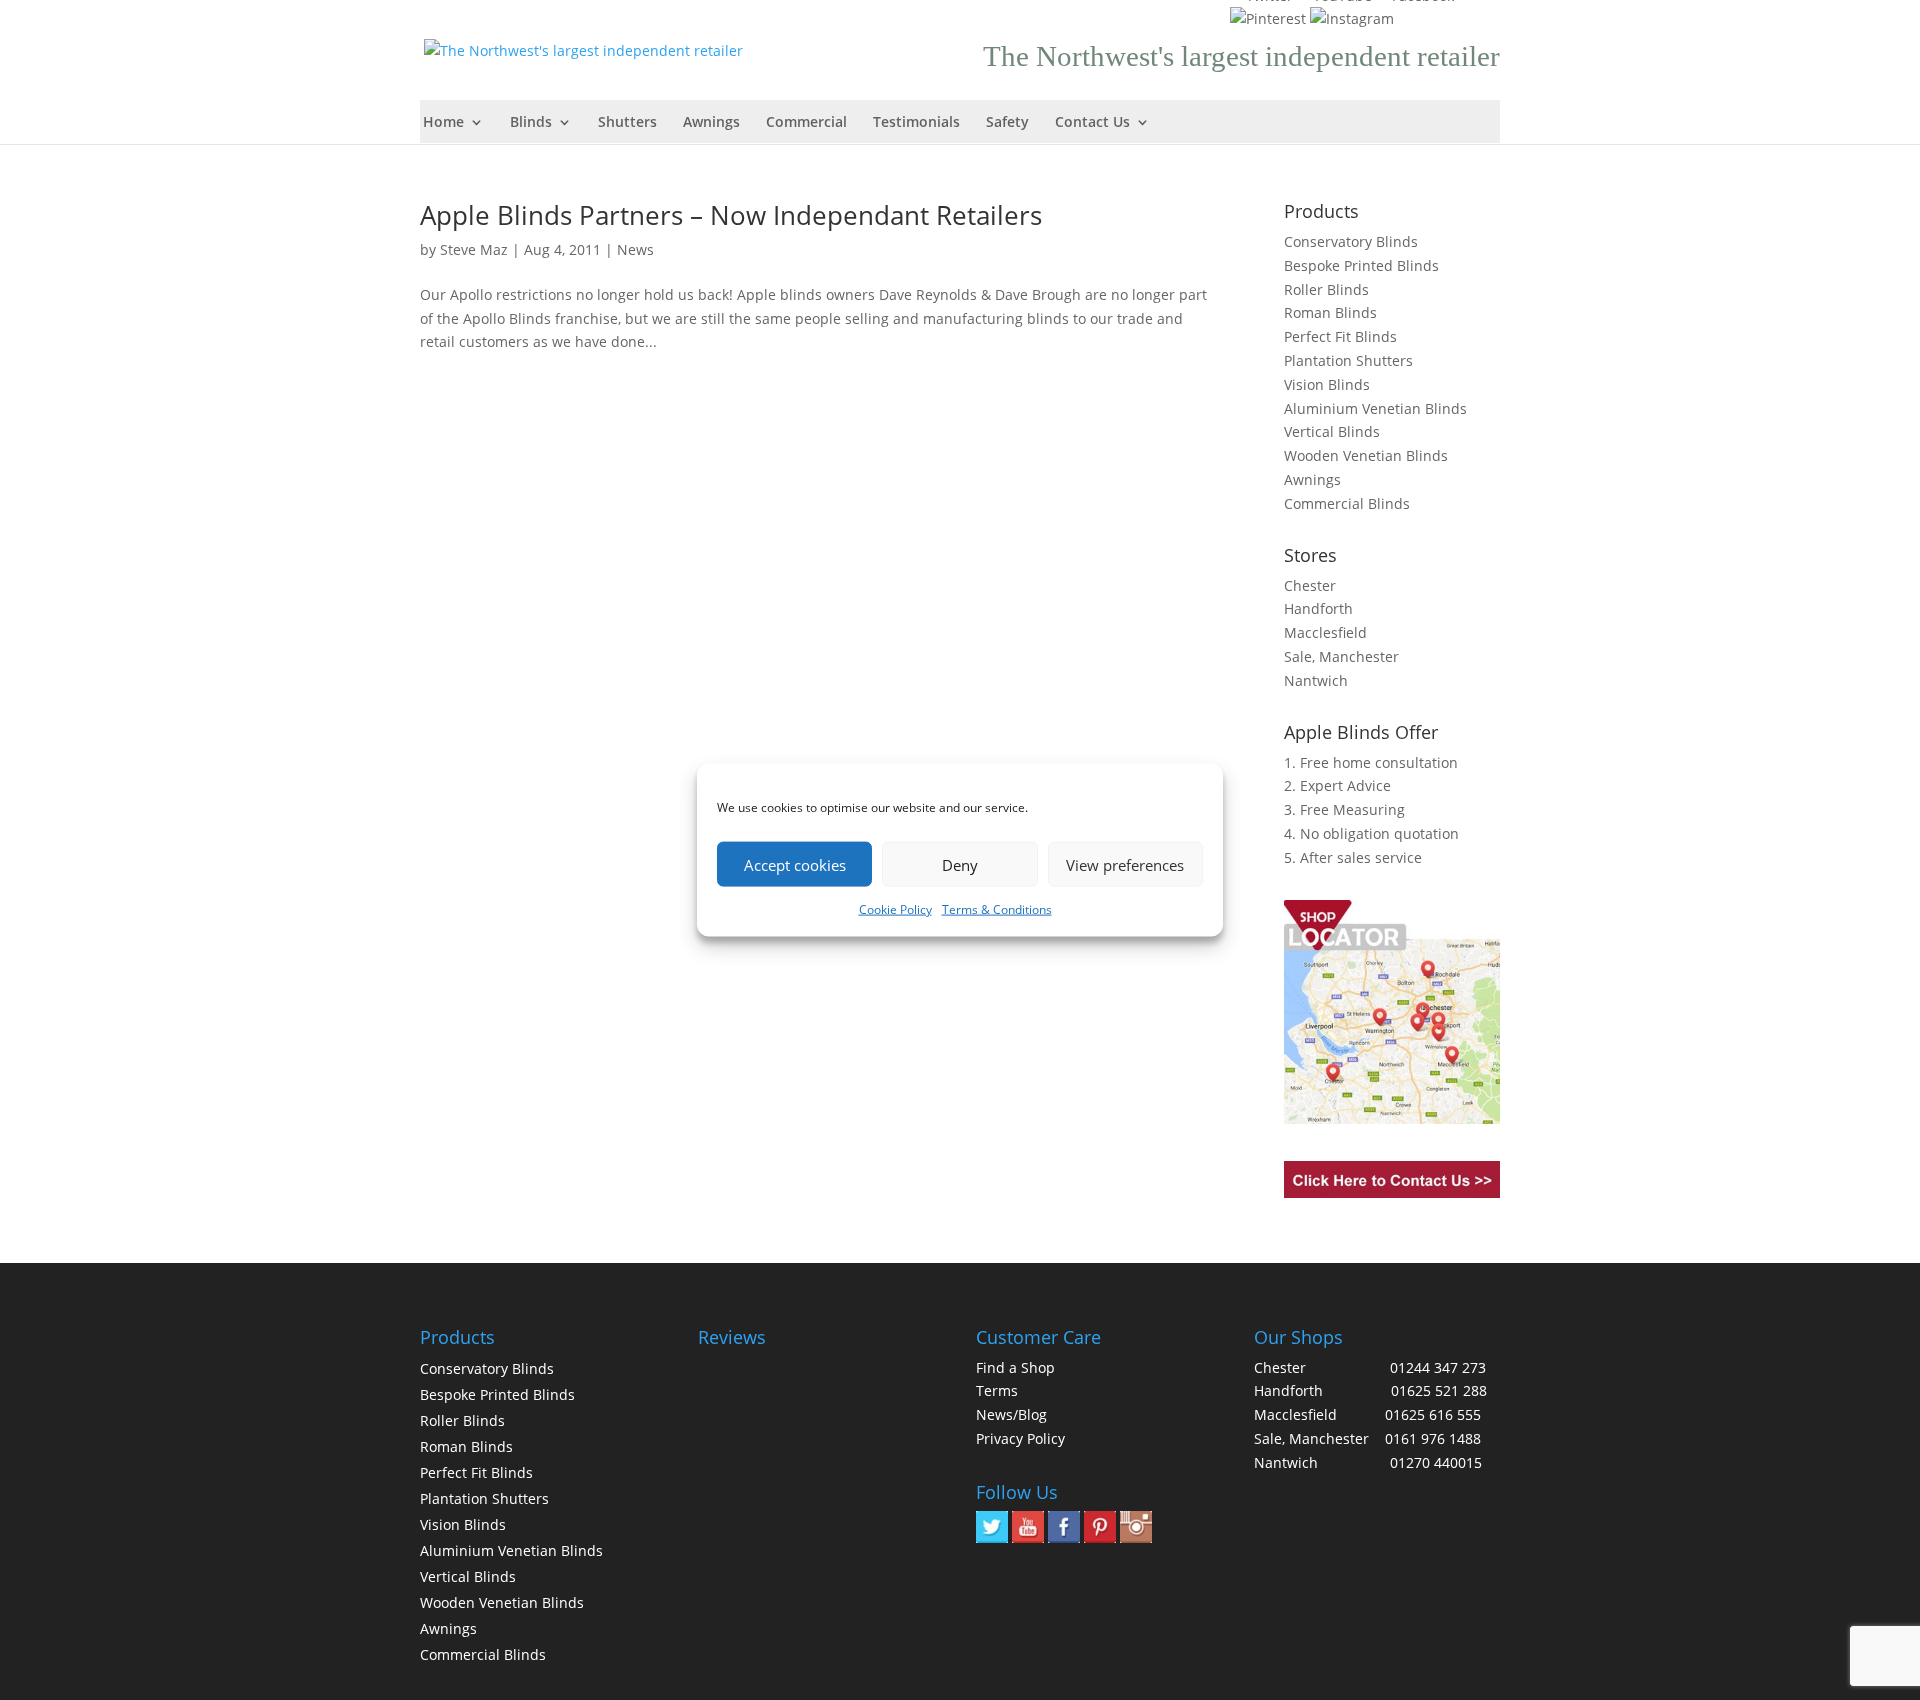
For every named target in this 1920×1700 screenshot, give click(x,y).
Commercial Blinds (1347, 503)
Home (443, 123)
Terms (997, 1390)
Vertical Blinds (1332, 431)
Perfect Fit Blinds (1340, 336)
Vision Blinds (1327, 384)
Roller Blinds (1326, 289)
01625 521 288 (1439, 1390)
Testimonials (916, 123)
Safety (1007, 123)
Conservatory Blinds (1351, 241)
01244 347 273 (1438, 1367)
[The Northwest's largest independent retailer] (588, 48)
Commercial (806, 123)
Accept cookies (795, 864)
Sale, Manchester (1341, 656)
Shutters (627, 123)
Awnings (711, 123)
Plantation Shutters (1348, 360)
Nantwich (1316, 680)
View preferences (1125, 864)
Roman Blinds (1330, 312)
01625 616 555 (1433, 1414)
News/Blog (1011, 1414)
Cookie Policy (895, 909)
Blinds (531, 123)
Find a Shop (1015, 1367)
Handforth (1318, 608)
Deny (960, 864)
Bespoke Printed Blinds (1361, 265)
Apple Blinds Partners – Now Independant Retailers (731, 215)
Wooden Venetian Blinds (1366, 455)
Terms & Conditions (997, 909)
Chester (1310, 585)
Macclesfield (1325, 632)
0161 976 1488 (1433, 1438)
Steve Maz (474, 249)
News (635, 249)
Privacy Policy (1020, 1438)
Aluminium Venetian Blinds (1375, 408)
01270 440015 (1436, 1462)
